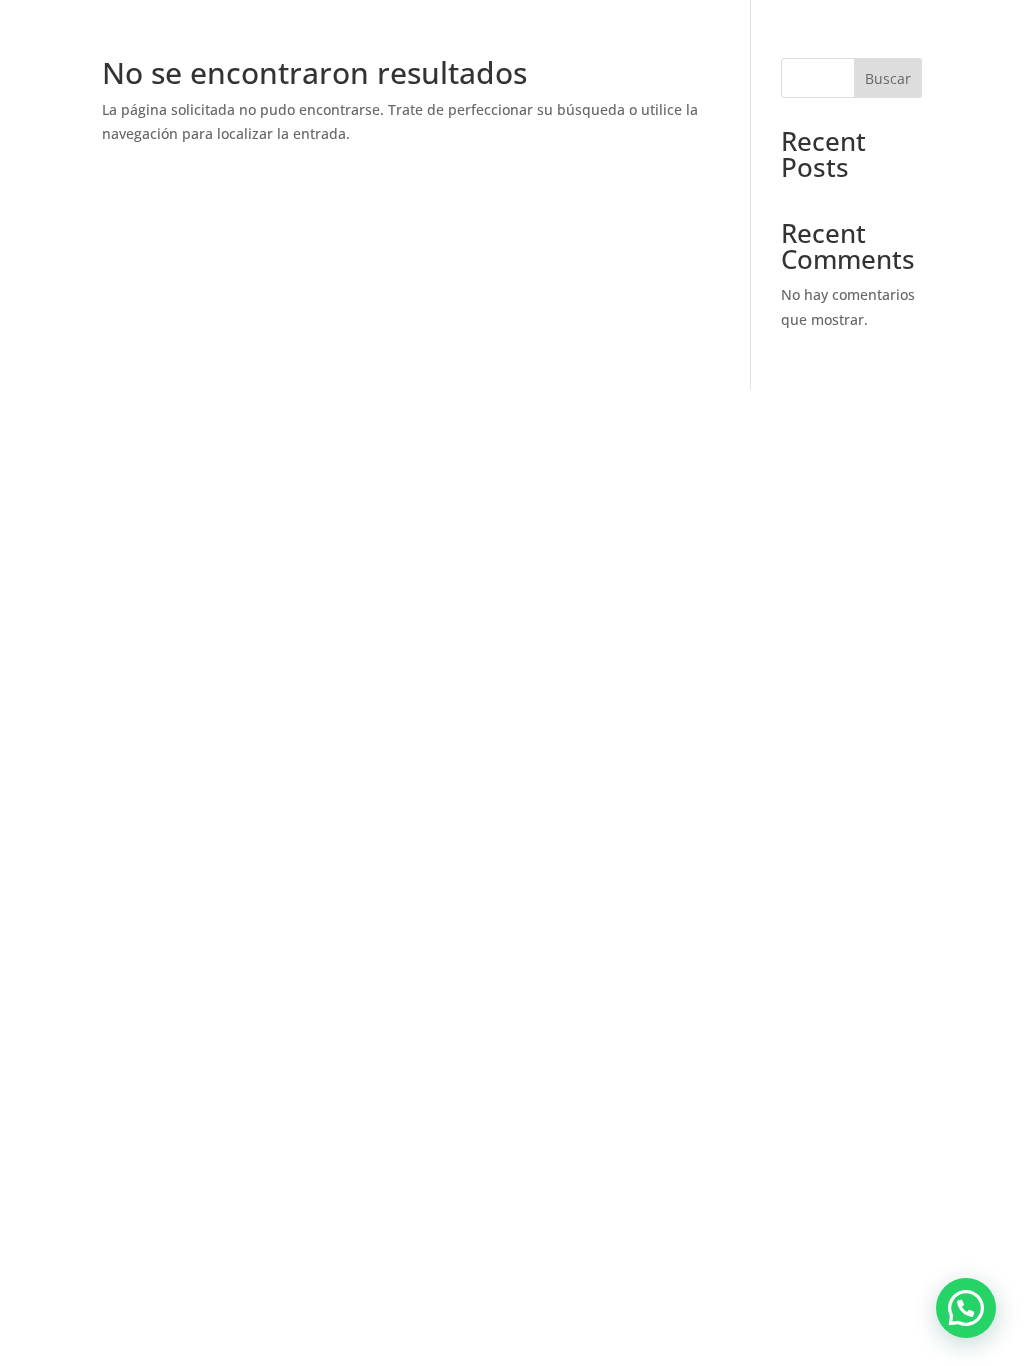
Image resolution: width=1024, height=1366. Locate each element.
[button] (966, 1308)
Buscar (888, 78)
